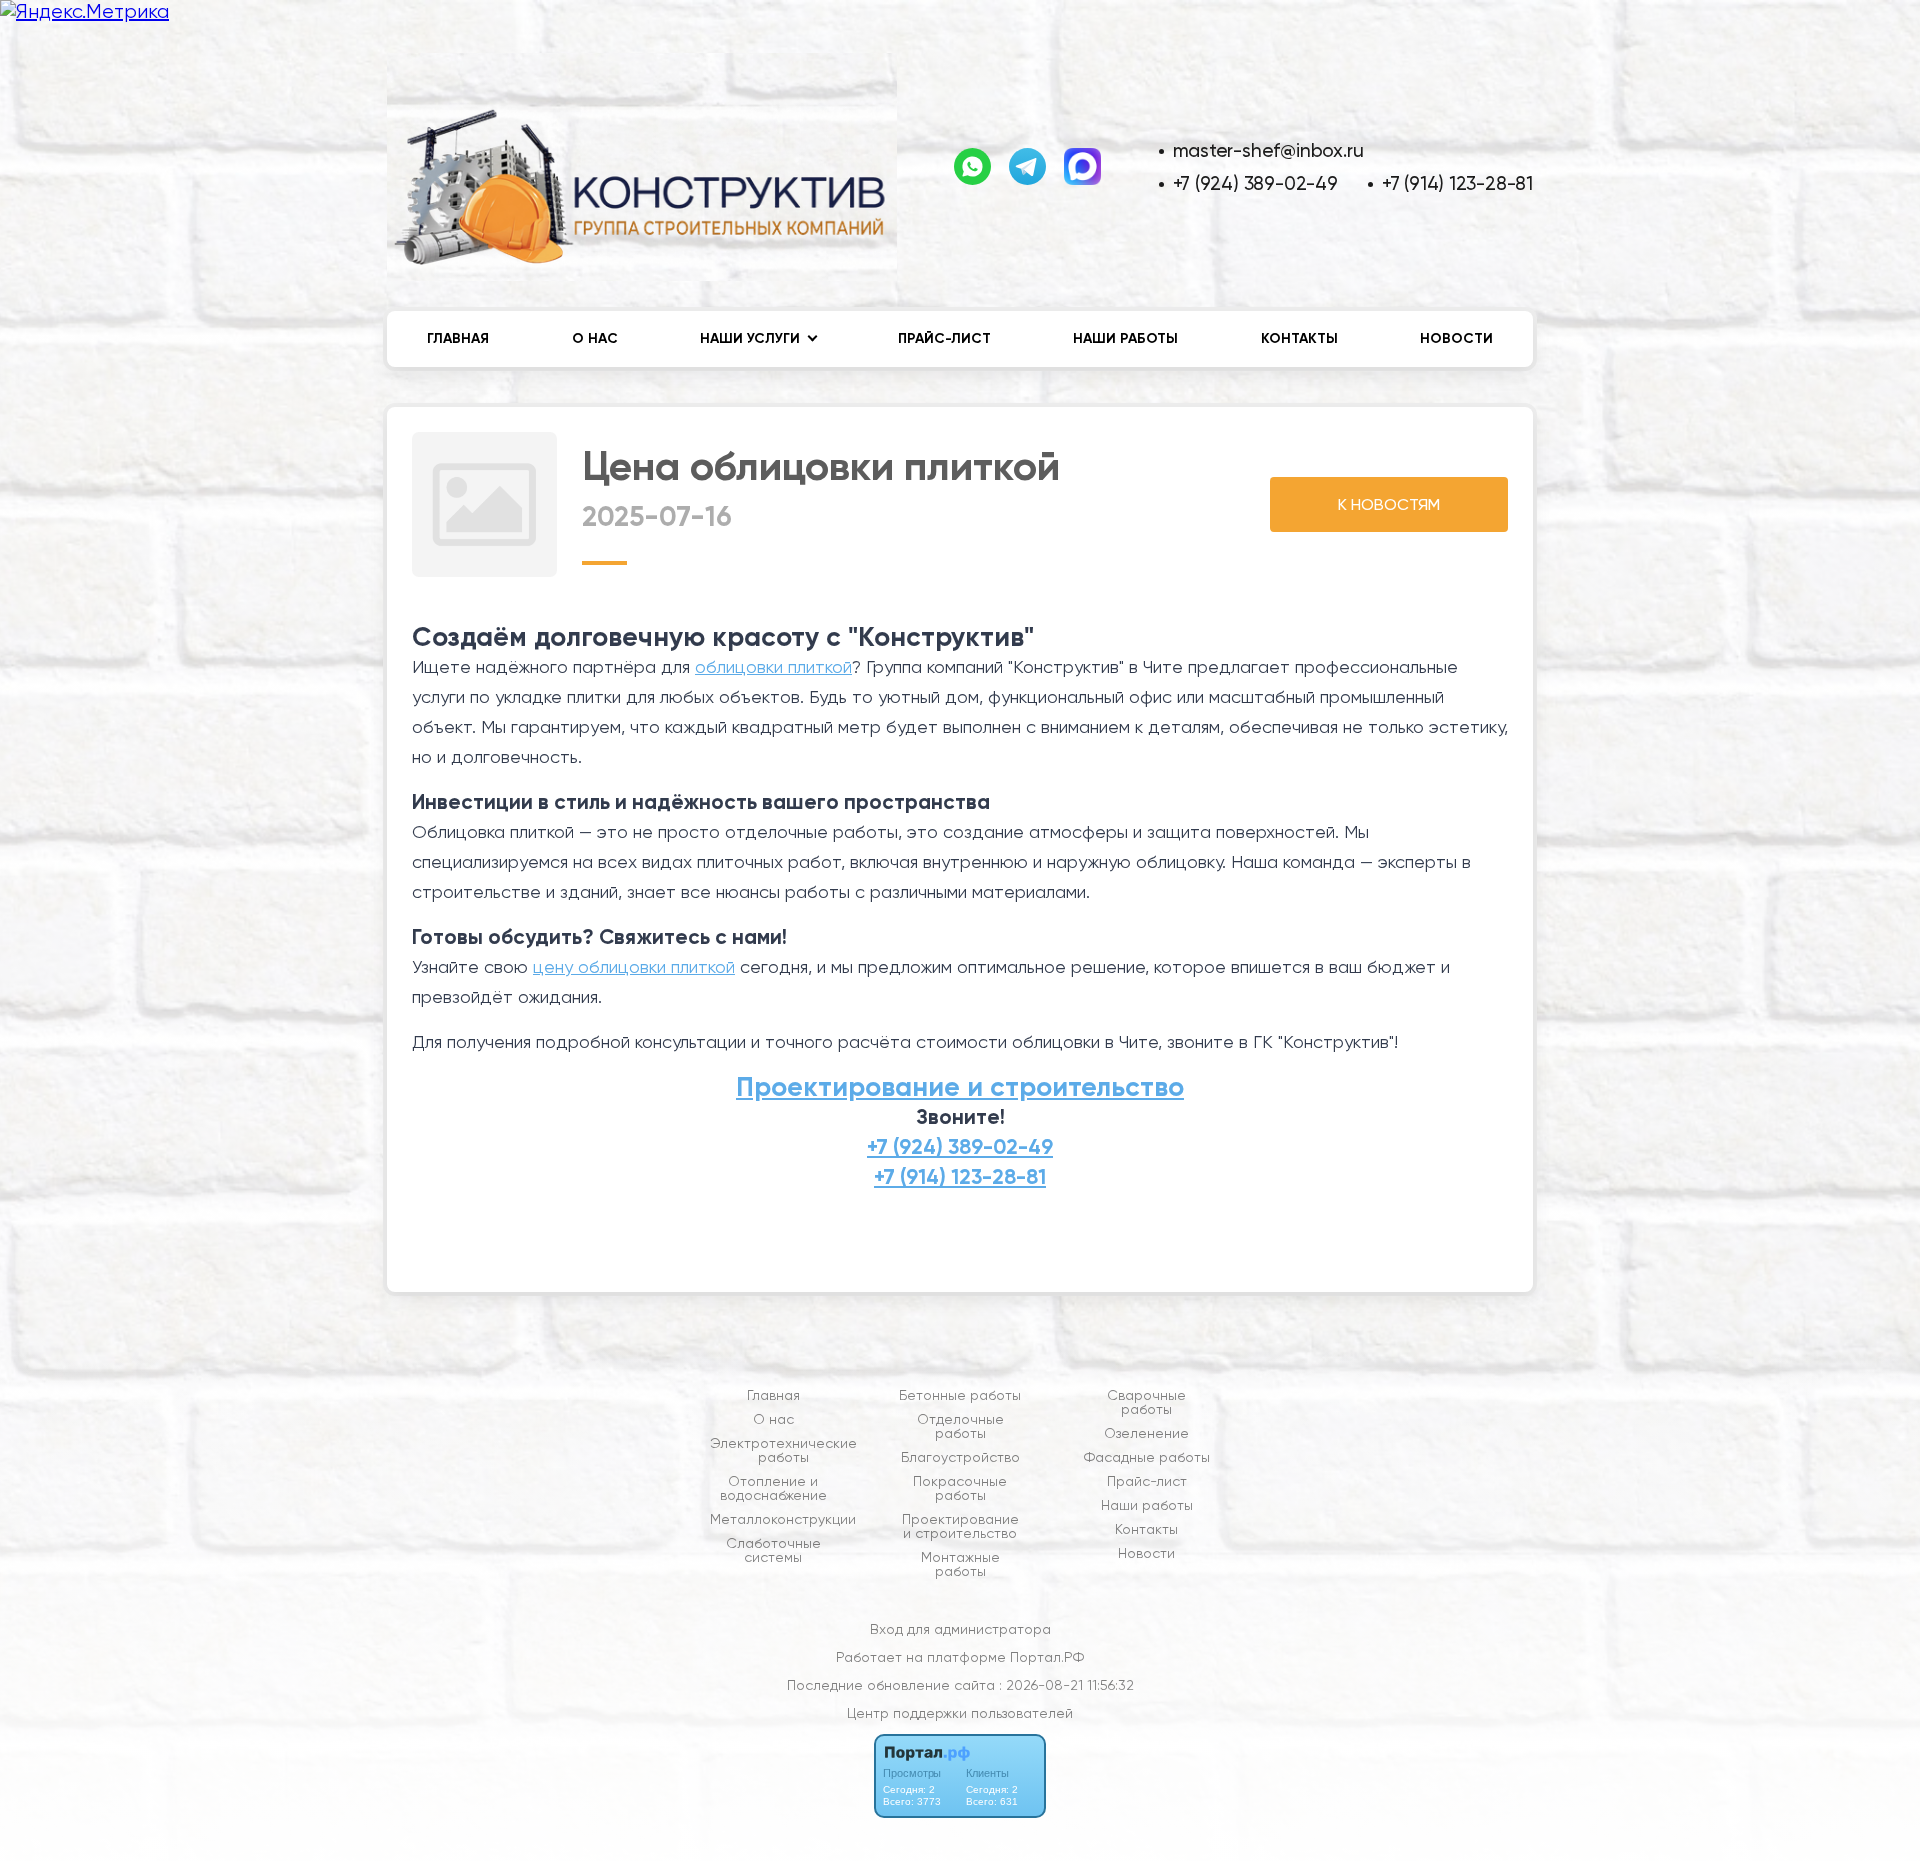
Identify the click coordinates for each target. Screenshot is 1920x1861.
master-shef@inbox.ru (1268, 150)
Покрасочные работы (960, 1488)
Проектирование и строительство (960, 1086)
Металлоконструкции (783, 1519)
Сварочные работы (1146, 1402)
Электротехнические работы (783, 1450)
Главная (458, 338)
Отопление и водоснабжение (773, 1488)
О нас (595, 338)
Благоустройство (960, 1457)
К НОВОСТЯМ (1389, 504)
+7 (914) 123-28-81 (1457, 183)
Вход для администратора (960, 1629)
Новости (1456, 338)
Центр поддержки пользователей (960, 1713)
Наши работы (1125, 338)
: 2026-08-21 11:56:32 (1066, 1685)
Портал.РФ (1047, 1657)
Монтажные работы (960, 1564)
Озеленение (1146, 1433)
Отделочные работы (960, 1426)
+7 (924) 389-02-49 (1255, 183)
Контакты (1299, 338)
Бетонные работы (960, 1395)
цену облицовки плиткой (634, 966)
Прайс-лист (944, 338)
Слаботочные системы (773, 1550)
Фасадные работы (1147, 1457)
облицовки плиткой (773, 666)
